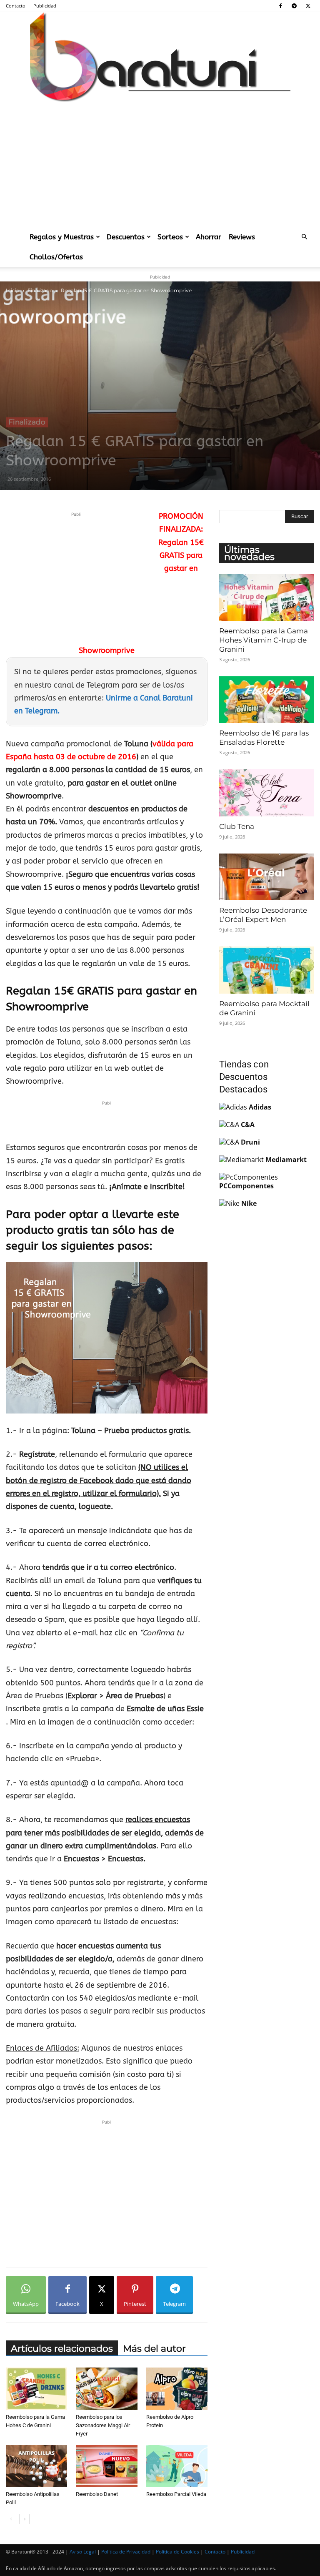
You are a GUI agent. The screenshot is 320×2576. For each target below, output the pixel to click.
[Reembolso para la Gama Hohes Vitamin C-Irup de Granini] (267, 597)
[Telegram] (294, 6)
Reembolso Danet (97, 2494)
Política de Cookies (177, 2552)
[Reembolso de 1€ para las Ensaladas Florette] (267, 700)
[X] (308, 6)
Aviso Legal (83, 2552)
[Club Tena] (267, 793)
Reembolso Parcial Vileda (176, 2494)
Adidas (260, 1107)
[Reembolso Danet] (106, 2466)
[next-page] (24, 2519)
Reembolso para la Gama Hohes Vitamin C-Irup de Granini (264, 640)
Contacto (16, 6)
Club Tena (237, 826)
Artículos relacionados (62, 2349)
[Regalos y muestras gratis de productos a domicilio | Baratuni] (160, 57)
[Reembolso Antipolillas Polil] (36, 2466)
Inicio (13, 290)
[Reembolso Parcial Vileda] (177, 2466)
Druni (250, 1142)
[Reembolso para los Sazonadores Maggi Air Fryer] (106, 2389)
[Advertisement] (160, 164)
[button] (304, 237)
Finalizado (40, 290)
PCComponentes (246, 1186)
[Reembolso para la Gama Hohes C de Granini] (36, 2389)
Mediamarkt (286, 1160)
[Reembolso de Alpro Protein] (177, 2389)
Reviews (242, 237)
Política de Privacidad (126, 2552)
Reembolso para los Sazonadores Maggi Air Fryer (103, 2425)
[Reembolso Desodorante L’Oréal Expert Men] (267, 877)
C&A (248, 1125)
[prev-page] (11, 2519)
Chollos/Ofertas (56, 257)
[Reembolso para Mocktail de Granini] (267, 970)
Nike (249, 1203)
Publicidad (45, 6)
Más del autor (154, 2349)
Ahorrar (209, 237)
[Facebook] (280, 6)
